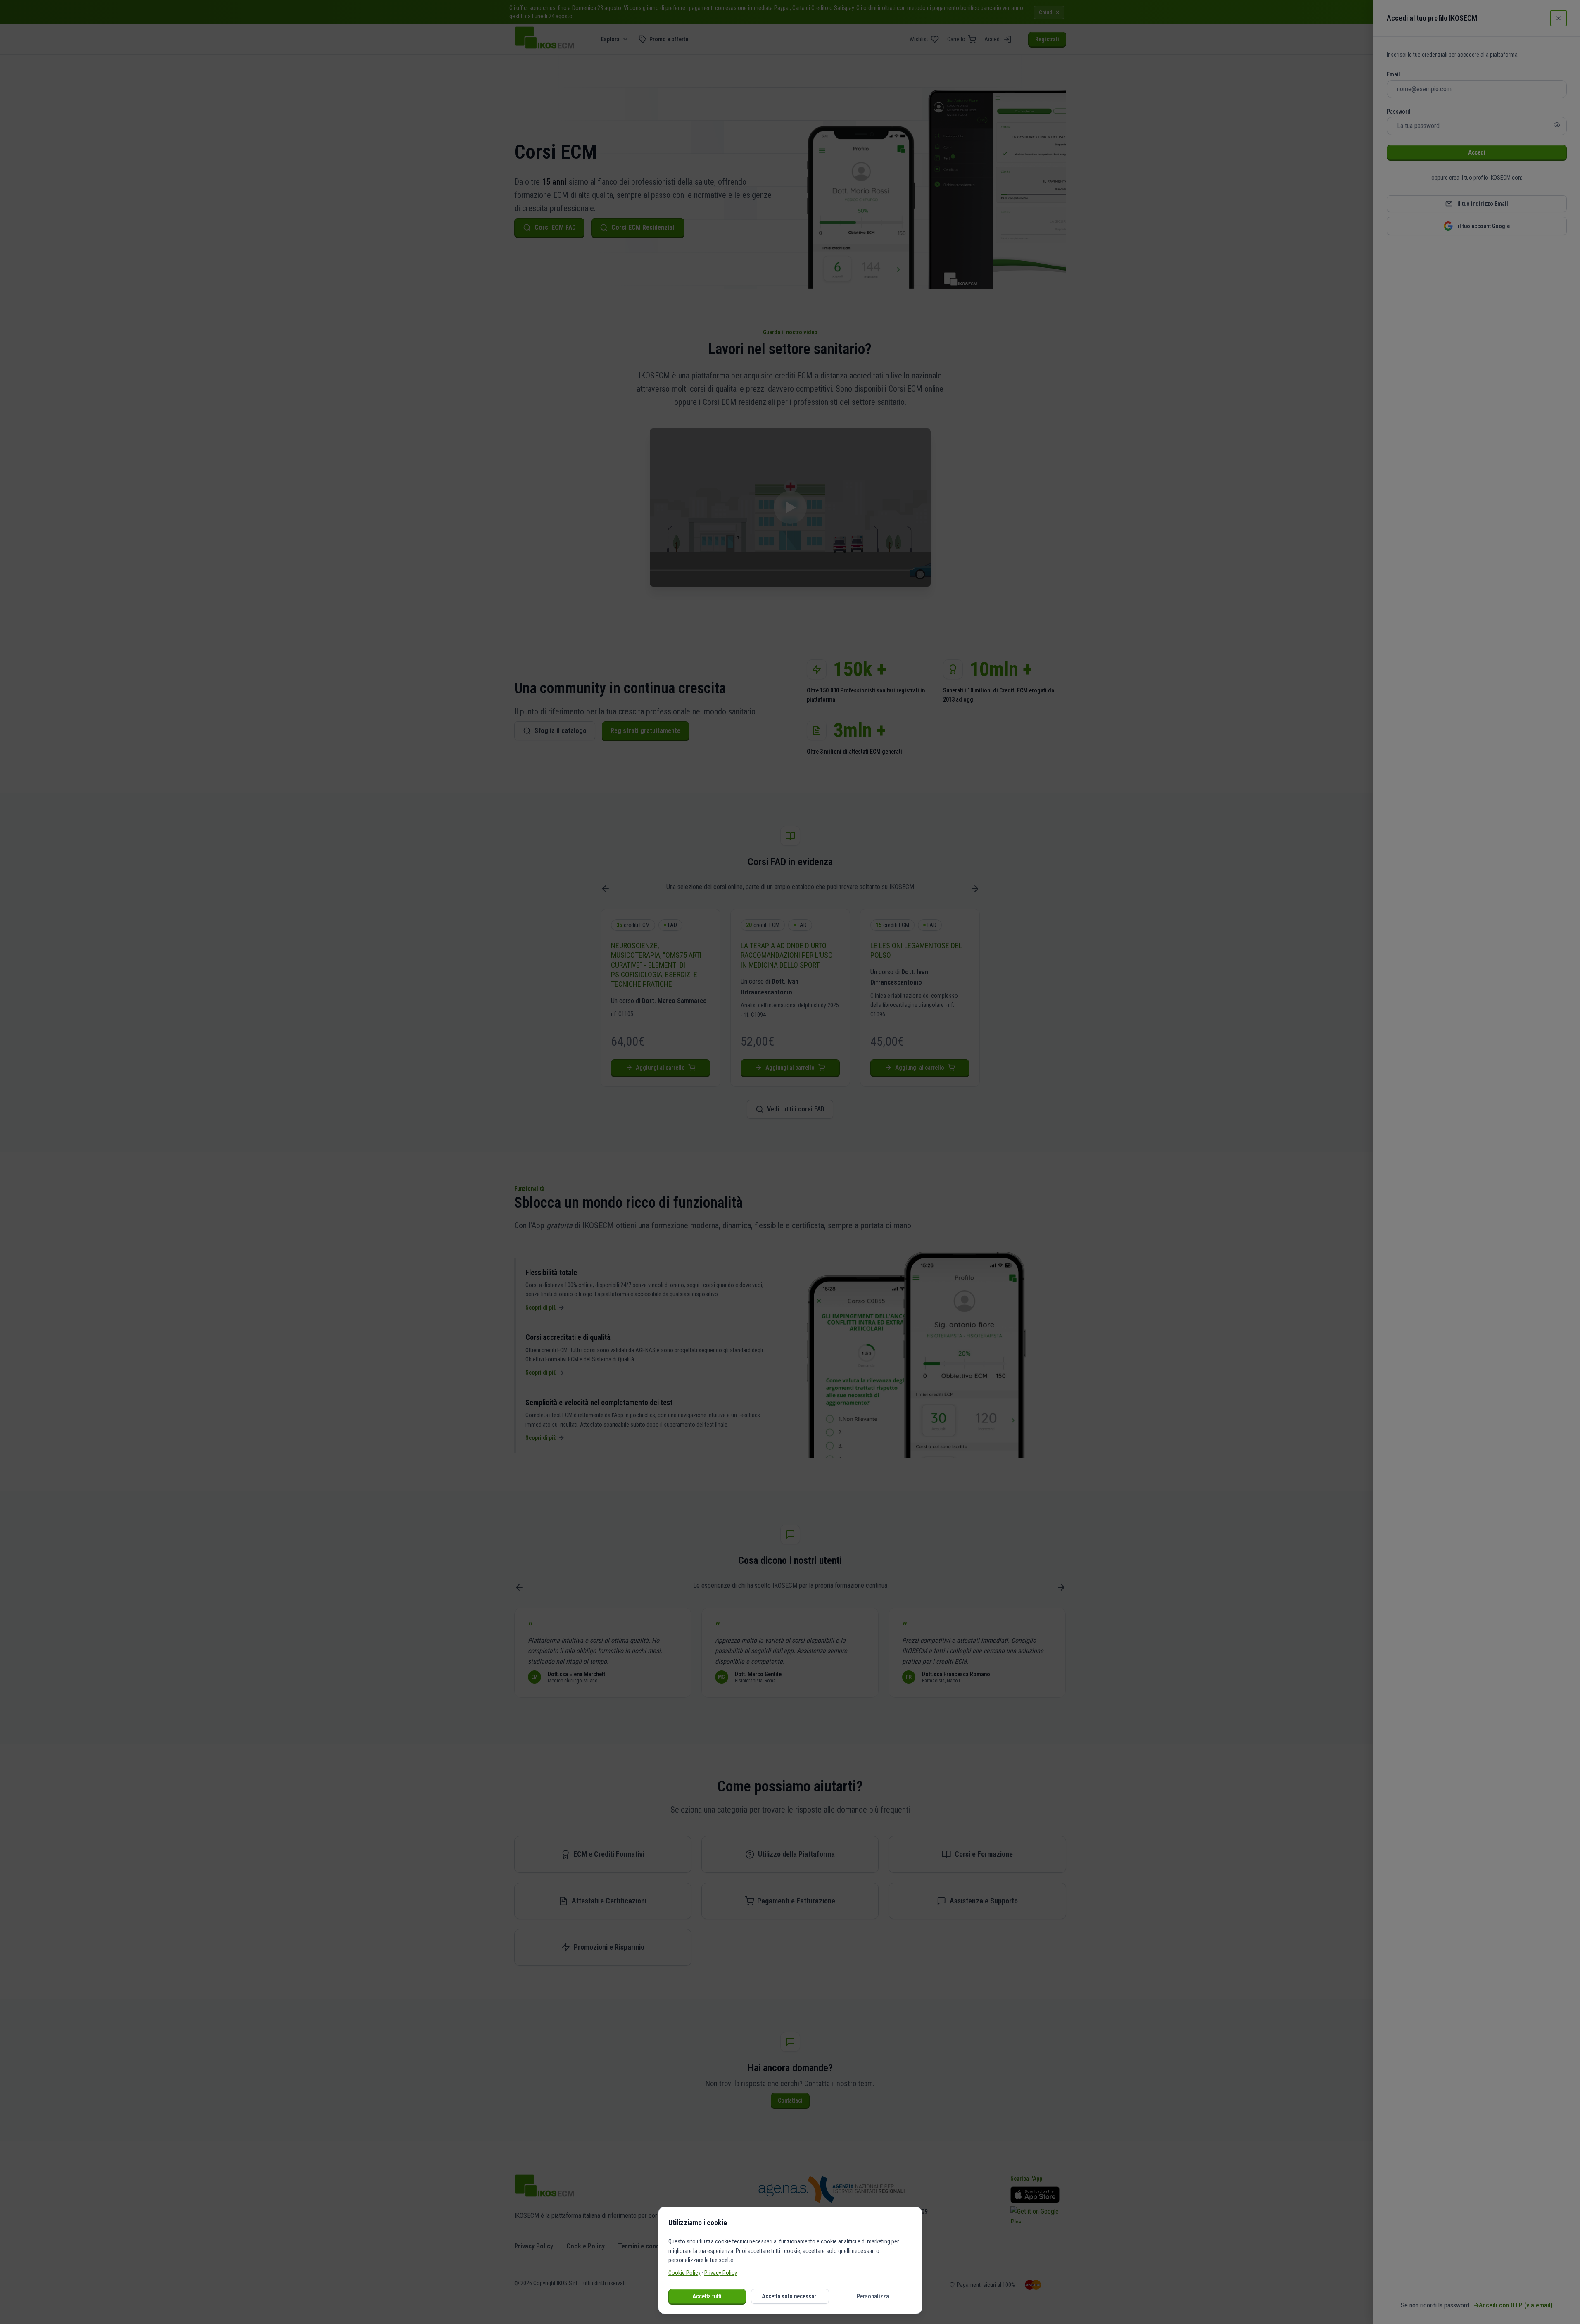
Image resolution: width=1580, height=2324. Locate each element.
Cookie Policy (684, 2273)
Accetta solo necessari (790, 2296)
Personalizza (873, 2296)
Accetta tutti (707, 2296)
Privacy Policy (721, 2273)
